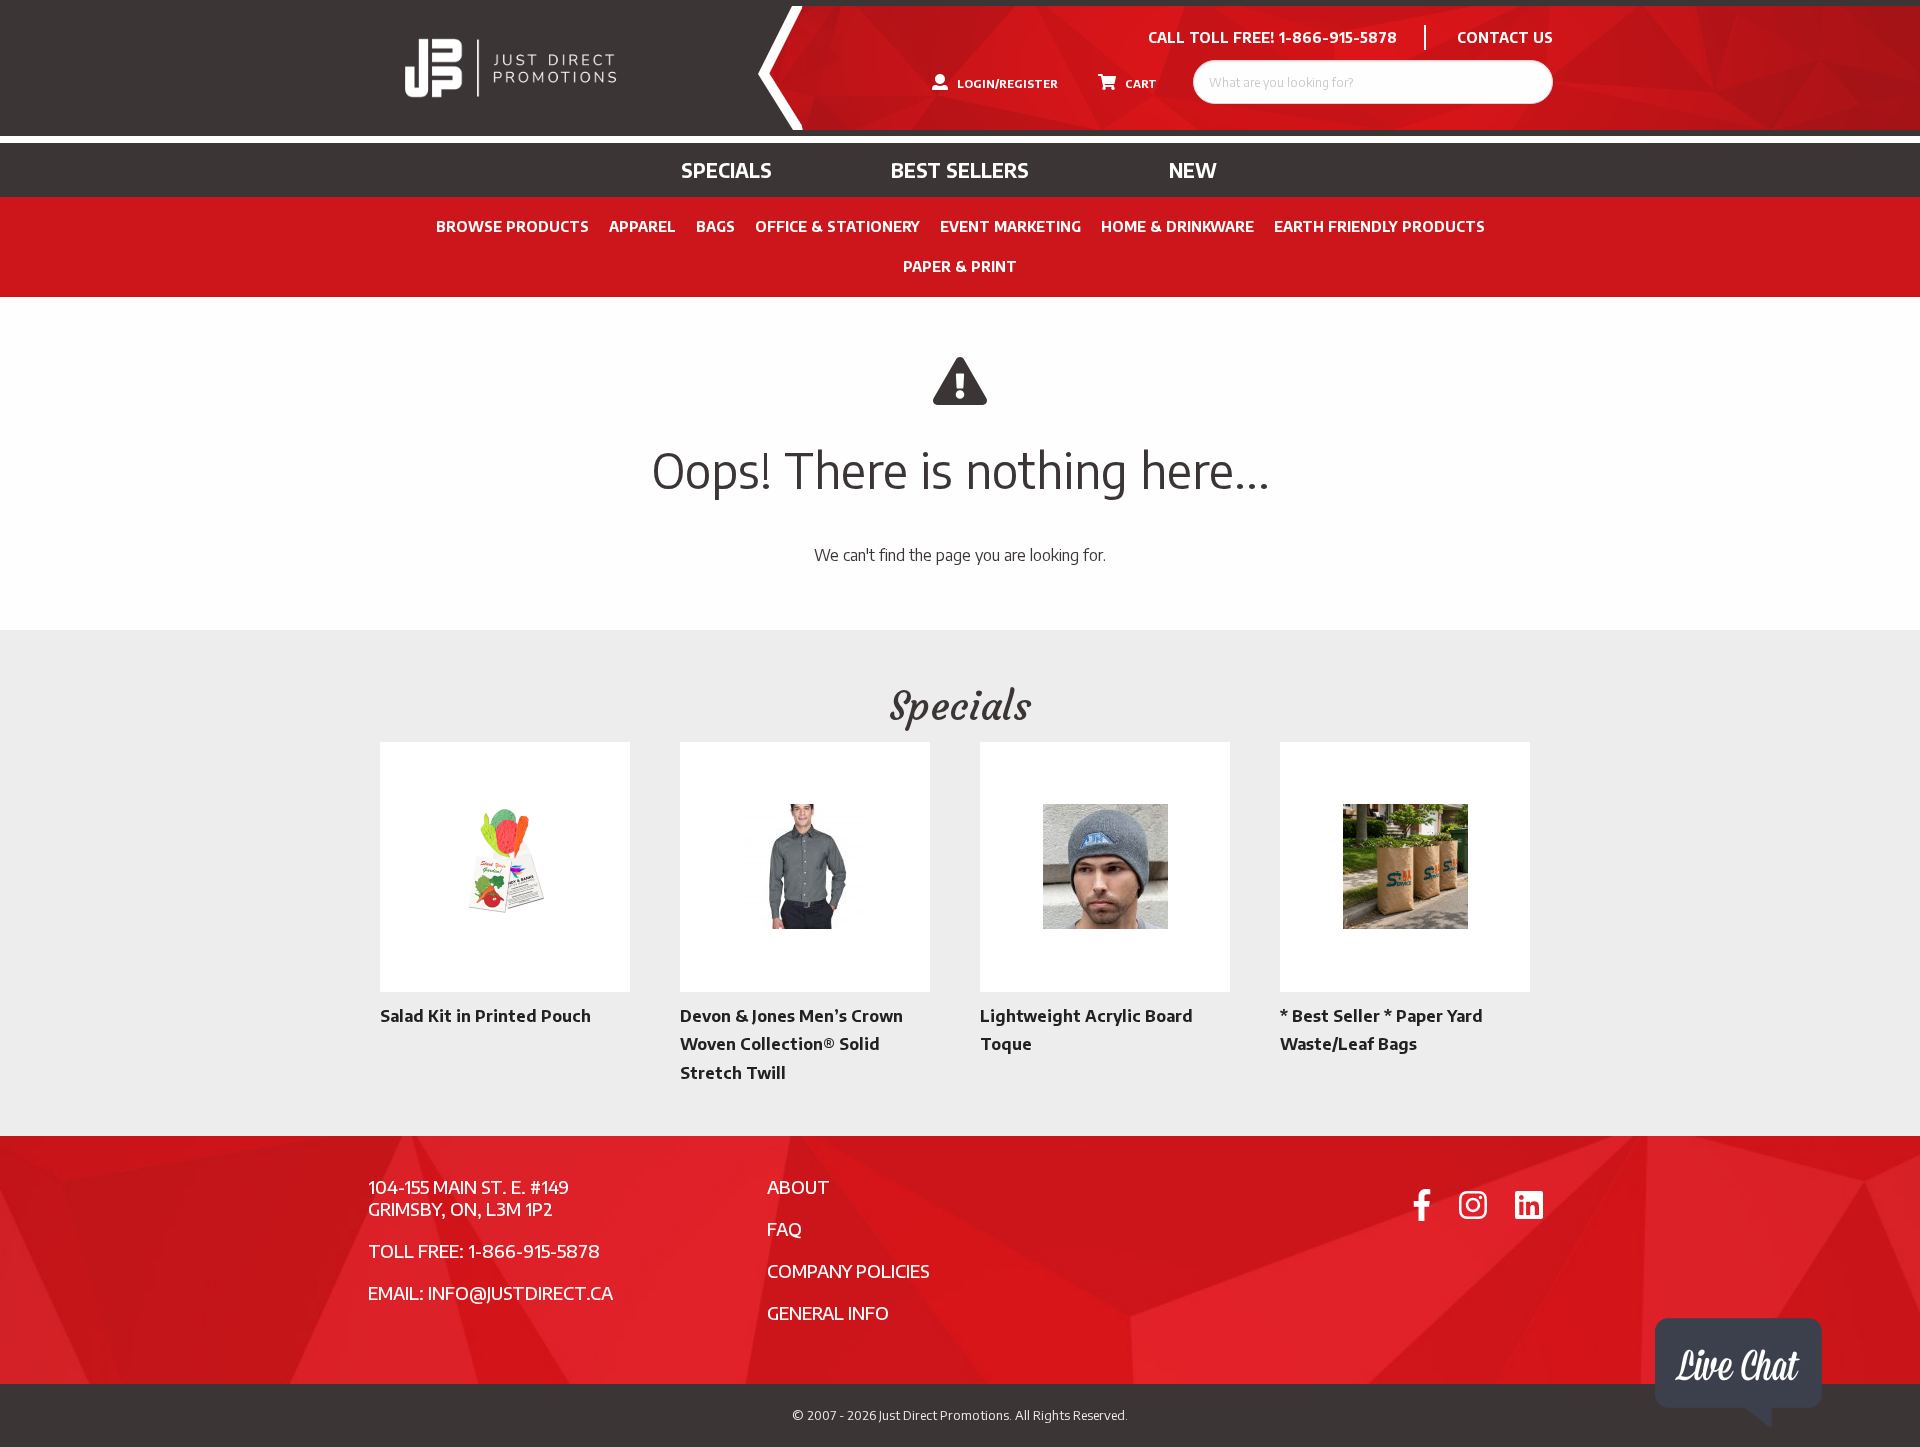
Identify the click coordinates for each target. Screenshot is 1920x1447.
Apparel (642, 226)
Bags (715, 226)
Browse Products (512, 226)
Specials (726, 170)
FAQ (784, 1228)
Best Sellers (960, 170)
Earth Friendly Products (1379, 226)
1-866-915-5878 (1338, 37)
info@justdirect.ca (520, 1292)
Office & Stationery (837, 226)
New (1193, 170)
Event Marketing (1010, 226)
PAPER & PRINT (960, 266)
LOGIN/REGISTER (1006, 83)
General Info (828, 1312)
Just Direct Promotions (944, 1415)
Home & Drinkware (1177, 226)
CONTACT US (1505, 37)
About (798, 1186)
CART (1139, 83)
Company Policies (848, 1270)
